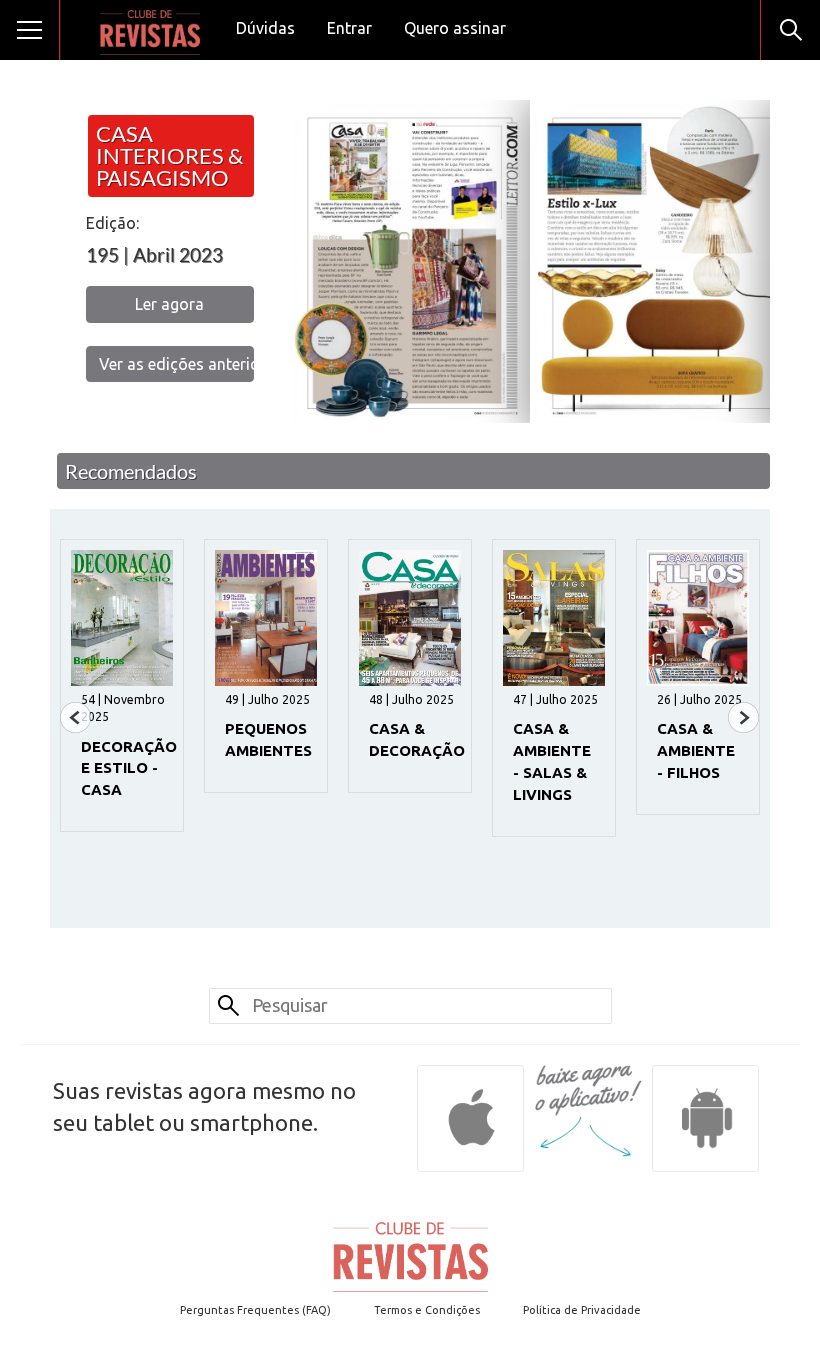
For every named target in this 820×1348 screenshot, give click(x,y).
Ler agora (169, 304)
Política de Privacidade (582, 1310)
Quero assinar (455, 28)
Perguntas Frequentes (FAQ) (255, 1310)
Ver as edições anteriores (176, 364)
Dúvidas (265, 28)
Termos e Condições (427, 1310)
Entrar (349, 28)
